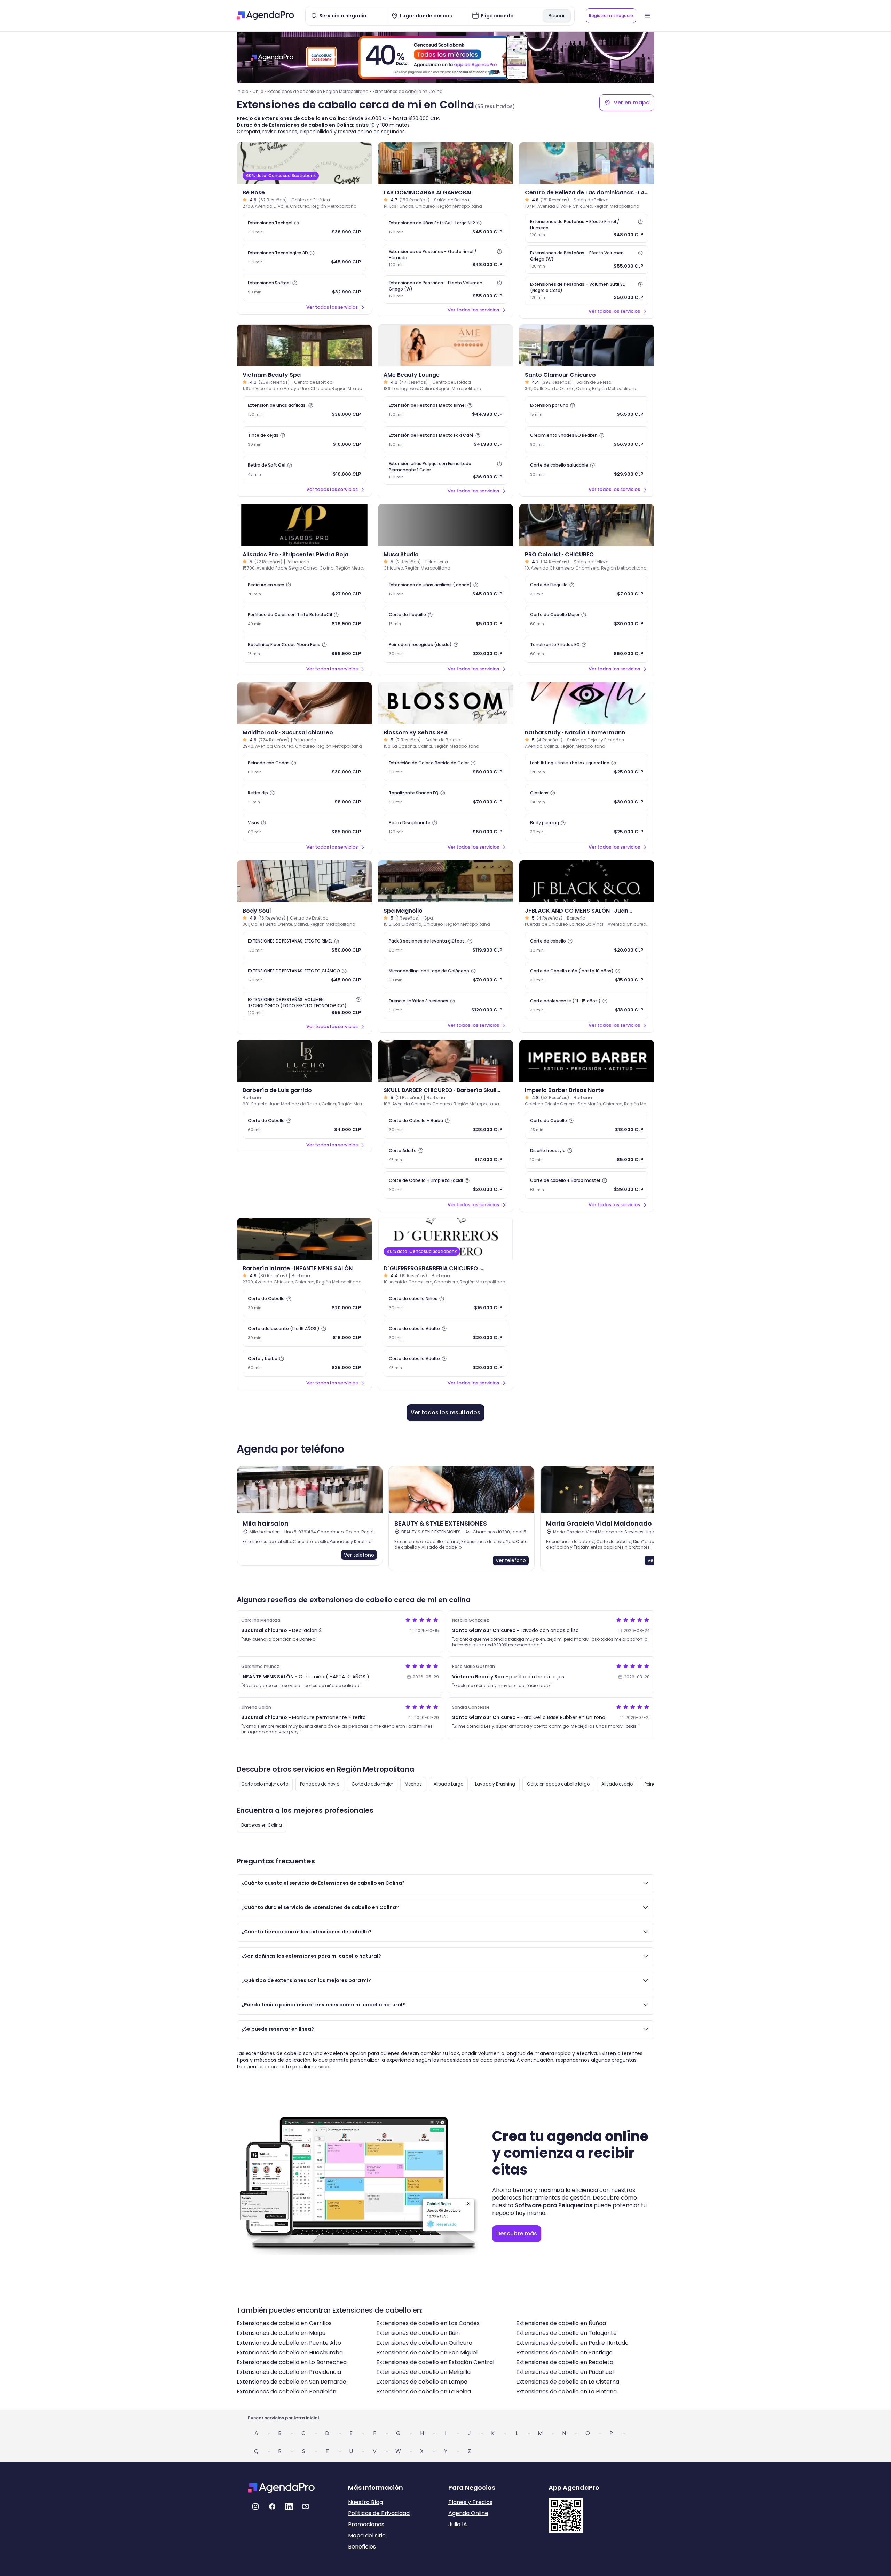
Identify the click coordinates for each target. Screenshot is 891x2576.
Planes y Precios (470, 2502)
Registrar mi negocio (611, 15)
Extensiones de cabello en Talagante (566, 2333)
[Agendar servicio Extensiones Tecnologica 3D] (304, 257)
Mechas (413, 1784)
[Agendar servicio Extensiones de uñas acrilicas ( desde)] (445, 589)
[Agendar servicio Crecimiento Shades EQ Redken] (587, 440)
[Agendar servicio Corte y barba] (304, 1363)
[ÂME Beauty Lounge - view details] (445, 345)
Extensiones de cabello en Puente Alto (289, 2343)
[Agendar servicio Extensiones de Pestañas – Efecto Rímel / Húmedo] (587, 228)
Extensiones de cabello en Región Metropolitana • (319, 91)
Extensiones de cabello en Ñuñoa (561, 2323)
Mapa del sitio (367, 2535)
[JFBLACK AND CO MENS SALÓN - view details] (587, 881)
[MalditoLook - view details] (304, 703)
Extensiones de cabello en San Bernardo (291, 2382)
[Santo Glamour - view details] (587, 345)
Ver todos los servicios (332, 307)
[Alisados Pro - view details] (304, 525)
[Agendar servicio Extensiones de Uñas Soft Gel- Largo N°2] (445, 228)
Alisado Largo (448, 1784)
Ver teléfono (359, 1555)
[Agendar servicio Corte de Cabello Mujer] (587, 619)
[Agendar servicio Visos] (304, 827)
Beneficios (362, 2547)
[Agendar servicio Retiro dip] (304, 797)
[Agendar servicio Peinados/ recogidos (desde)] (445, 649)
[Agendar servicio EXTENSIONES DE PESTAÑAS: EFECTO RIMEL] (304, 946)
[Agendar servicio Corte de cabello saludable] (587, 470)
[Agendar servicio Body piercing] (587, 827)
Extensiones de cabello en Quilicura (424, 2343)
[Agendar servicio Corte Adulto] (445, 1155)
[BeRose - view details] (304, 163)
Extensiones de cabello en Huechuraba (290, 2352)
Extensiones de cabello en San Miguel (427, 2352)
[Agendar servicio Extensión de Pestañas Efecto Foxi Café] (445, 440)
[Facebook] (272, 2506)
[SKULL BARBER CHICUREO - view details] (445, 1061)
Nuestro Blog (365, 2502)
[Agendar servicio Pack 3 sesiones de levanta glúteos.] (445, 946)
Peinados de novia (320, 1784)
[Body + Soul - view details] (304, 881)
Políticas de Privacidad (379, 2513)
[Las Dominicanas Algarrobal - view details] (445, 163)
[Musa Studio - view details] (445, 525)
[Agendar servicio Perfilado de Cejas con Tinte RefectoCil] (304, 619)
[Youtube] (306, 2506)
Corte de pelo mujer (372, 1784)
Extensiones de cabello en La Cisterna (568, 2382)
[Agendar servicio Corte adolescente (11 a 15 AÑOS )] (304, 1333)
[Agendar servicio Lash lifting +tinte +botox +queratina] (587, 768)
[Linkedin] (289, 2506)
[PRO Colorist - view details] (587, 525)
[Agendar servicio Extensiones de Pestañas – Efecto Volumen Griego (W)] (445, 289)
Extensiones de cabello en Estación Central (435, 2362)
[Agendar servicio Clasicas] (587, 797)
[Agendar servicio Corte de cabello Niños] (445, 1303)
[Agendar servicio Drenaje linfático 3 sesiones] (445, 1005)
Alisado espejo (617, 1784)
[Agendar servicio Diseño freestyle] (587, 1155)
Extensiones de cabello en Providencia (289, 2372)
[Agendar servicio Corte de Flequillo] (587, 589)
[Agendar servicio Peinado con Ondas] (304, 768)
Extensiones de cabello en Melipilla (423, 2372)
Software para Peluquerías (554, 2205)
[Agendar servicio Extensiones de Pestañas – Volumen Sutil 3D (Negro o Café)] (587, 291)
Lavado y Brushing (495, 1784)
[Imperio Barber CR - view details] (587, 1061)
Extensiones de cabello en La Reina (424, 2391)
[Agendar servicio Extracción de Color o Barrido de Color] (445, 768)
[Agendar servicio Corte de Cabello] (304, 1125)
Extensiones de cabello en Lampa (422, 2382)
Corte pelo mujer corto (265, 1784)
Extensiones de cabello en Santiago (564, 2352)
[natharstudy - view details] (587, 703)
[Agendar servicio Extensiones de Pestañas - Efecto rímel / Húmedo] (445, 258)
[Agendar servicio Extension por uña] (587, 410)
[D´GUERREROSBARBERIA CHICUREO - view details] (445, 1239)
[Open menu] (647, 16)
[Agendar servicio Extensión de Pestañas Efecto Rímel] (445, 410)
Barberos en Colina (262, 1825)
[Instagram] (255, 2506)
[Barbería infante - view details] (304, 1239)
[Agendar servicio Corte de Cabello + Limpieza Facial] (445, 1185)
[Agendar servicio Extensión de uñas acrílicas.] (304, 410)
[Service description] (297, 223)
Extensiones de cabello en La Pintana (566, 2391)
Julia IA (458, 2524)
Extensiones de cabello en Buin (418, 2333)
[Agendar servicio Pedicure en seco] (304, 589)
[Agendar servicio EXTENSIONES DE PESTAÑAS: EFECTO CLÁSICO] (304, 976)
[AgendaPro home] (265, 16)
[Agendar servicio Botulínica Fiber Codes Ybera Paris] (304, 649)
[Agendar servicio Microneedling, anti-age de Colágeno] (445, 976)
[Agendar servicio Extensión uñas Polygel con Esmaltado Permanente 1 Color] (445, 470)
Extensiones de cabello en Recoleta (565, 2362)
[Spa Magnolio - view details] (445, 881)
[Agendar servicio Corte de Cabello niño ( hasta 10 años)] (587, 976)
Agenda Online (468, 2513)
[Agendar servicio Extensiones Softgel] (304, 287)
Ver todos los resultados (445, 1412)
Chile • (259, 91)
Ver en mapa (632, 102)
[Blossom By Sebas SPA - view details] (445, 703)
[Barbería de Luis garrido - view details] (304, 1061)
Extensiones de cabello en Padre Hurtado (572, 2343)
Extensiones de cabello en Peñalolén (286, 2391)
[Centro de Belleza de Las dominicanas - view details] (587, 163)
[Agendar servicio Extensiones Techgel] (304, 228)
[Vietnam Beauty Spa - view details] (304, 345)
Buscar (557, 16)
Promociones (366, 2524)
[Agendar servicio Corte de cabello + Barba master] (587, 1185)
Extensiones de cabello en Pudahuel (565, 2372)
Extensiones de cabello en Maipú (281, 2333)
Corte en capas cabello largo (558, 1784)
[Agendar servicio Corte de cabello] (587, 946)
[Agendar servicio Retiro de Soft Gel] (304, 470)
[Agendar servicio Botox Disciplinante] (445, 827)
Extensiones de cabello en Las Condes (428, 2323)
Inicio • (244, 91)
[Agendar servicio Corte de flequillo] (445, 619)
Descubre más (517, 2233)
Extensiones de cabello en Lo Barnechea (292, 2362)
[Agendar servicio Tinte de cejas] (304, 440)
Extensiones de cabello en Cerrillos (284, 2323)
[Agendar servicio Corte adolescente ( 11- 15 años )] (587, 1005)
